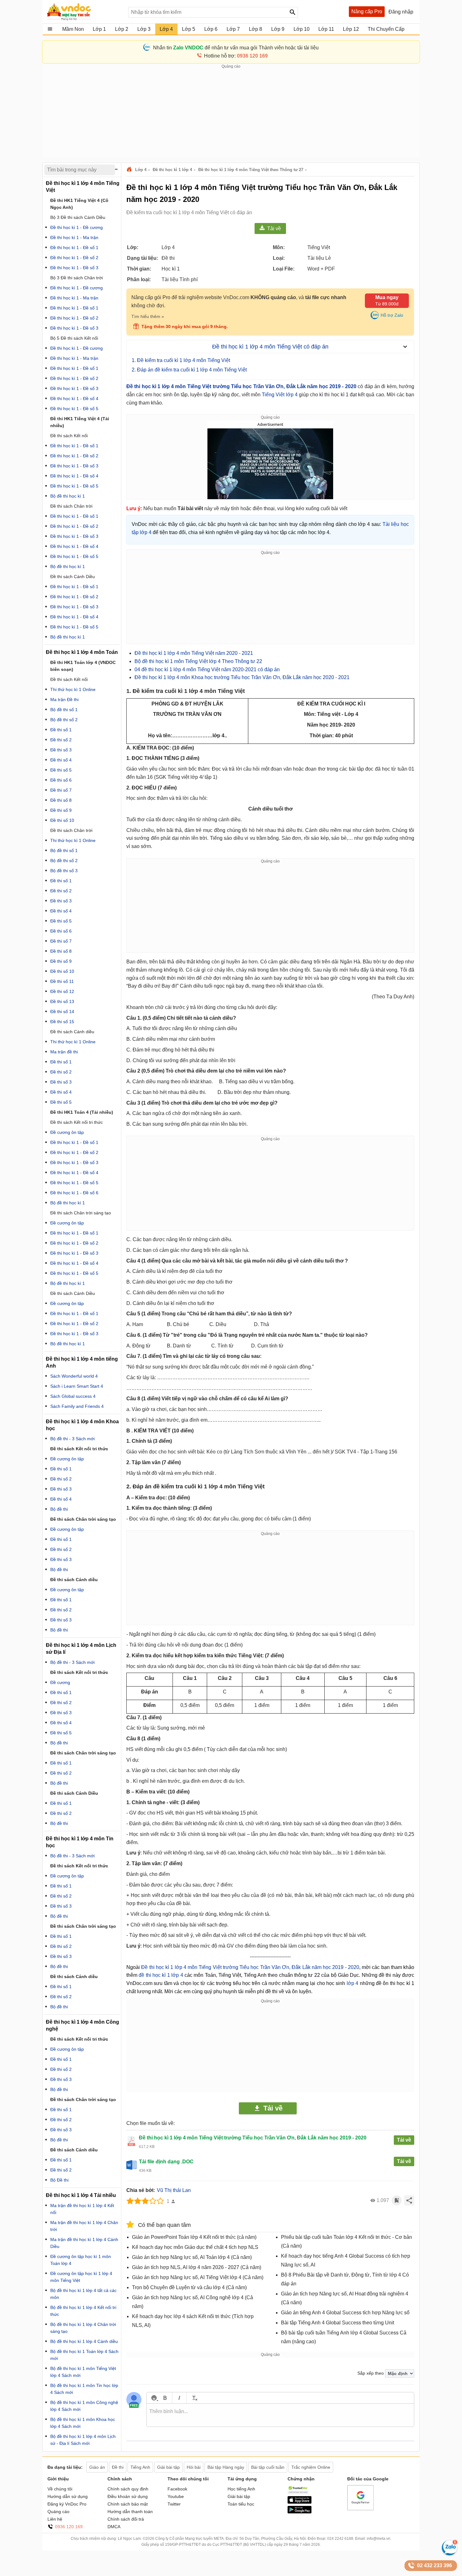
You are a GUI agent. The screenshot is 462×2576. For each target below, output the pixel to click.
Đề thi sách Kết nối (69, 436)
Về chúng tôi (60, 2489)
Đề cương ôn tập (67, 1132)
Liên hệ (55, 2519)
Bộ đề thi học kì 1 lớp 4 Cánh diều (84, 2341)
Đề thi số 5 (61, 770)
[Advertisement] (231, 114)
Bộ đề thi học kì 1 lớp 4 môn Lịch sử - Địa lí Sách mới (83, 2440)
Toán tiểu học (241, 2504)
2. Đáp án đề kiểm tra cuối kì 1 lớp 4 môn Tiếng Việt (189, 370)
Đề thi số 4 (61, 760)
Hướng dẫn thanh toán (130, 2512)
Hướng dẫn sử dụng (68, 2496)
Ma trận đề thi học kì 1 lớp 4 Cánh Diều (84, 2243)
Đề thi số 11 (62, 981)
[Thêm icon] (154, 2398)
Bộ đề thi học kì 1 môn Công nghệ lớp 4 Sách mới (84, 2406)
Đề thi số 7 (61, 790)
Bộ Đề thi (59, 2180)
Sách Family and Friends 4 (77, 1406)
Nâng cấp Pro (367, 11)
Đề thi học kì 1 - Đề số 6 (74, 1193)
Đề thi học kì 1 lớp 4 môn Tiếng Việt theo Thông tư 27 (251, 170)
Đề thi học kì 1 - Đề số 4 (74, 399)
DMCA (114, 2527)
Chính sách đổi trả (126, 2519)
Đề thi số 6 (61, 780)
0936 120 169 (69, 2527)
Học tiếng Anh (241, 2489)
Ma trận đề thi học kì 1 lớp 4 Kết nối (82, 2209)
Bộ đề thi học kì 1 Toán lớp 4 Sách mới (84, 2355)
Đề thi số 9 (61, 810)
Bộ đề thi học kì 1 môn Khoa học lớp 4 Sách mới (83, 2423)
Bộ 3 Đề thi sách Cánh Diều (78, 217)
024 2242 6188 (340, 2539)
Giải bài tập (239, 2496)
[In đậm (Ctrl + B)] (165, 2398)
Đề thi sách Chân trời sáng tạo (81, 1213)
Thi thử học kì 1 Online (73, 689)
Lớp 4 (141, 170)
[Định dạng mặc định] (194, 2398)
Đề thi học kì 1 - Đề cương (77, 227)
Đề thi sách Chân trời (71, 506)
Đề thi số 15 (62, 1022)
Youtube (176, 2496)
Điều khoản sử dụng (128, 2496)
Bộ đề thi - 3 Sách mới (72, 1439)
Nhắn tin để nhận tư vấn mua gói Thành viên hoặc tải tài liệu (236, 48)
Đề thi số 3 (61, 750)
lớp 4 (352, 1983)
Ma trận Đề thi (64, 700)
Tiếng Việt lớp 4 (280, 395)
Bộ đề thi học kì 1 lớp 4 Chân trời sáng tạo (83, 2328)
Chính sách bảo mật (128, 2504)
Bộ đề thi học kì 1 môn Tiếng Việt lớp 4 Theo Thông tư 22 (198, 661)
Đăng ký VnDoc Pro (67, 2504)
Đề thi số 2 (61, 740)
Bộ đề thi (59, 1509)
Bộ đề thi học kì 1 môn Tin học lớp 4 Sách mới (84, 2389)
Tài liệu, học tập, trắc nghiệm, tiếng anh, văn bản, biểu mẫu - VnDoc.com (84, 12)
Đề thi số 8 (61, 800)
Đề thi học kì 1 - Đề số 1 (74, 248)
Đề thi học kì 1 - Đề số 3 (74, 268)
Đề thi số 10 (62, 820)
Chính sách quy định (128, 2489)
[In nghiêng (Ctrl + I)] (179, 2398)
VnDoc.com (130, 170)
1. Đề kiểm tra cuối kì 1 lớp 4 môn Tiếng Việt (181, 360)
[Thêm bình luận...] (280, 2415)
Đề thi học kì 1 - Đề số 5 (74, 409)
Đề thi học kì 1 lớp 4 (172, 170)
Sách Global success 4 (73, 1396)
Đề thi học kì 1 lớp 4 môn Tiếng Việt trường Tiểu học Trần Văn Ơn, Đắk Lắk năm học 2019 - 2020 (241, 386)
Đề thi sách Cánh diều (74, 1580)
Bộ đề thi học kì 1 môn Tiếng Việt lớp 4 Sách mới (83, 2372)
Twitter (174, 2504)
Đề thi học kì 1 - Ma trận (74, 237)
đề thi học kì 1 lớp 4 (162, 1975)
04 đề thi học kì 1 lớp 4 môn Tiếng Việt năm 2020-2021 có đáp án (207, 669)
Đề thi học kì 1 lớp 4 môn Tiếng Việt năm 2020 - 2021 (194, 653)
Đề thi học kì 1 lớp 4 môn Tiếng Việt (83, 187)
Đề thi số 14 (62, 1012)
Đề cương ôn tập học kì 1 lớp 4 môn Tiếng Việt (81, 2277)
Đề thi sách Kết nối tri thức (77, 1122)
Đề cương (60, 1682)
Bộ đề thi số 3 (64, 871)
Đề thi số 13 (62, 1001)
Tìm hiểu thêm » (148, 316)
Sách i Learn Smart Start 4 (77, 1386)
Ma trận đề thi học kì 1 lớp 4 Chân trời (84, 2226)
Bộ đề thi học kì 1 (68, 496)
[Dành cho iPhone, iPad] (300, 2502)
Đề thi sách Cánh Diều (73, 577)
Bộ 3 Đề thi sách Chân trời (77, 278)
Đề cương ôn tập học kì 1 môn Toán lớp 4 (81, 2260)
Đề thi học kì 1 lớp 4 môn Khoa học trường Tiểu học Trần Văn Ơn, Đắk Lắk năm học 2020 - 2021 (242, 677)
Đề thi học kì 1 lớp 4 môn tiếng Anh (82, 1362)
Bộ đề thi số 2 (64, 720)
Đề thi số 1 (61, 730)
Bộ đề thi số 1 (64, 710)
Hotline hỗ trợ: (236, 56)
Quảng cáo (58, 2512)
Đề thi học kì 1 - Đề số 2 (74, 258)
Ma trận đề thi (64, 1052)
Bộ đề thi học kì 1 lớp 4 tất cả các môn (83, 2294)
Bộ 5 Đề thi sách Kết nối (74, 338)
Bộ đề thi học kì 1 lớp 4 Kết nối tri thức (83, 2311)
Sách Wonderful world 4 (74, 1376)
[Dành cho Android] (300, 2512)
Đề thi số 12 (62, 991)
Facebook (177, 2489)
